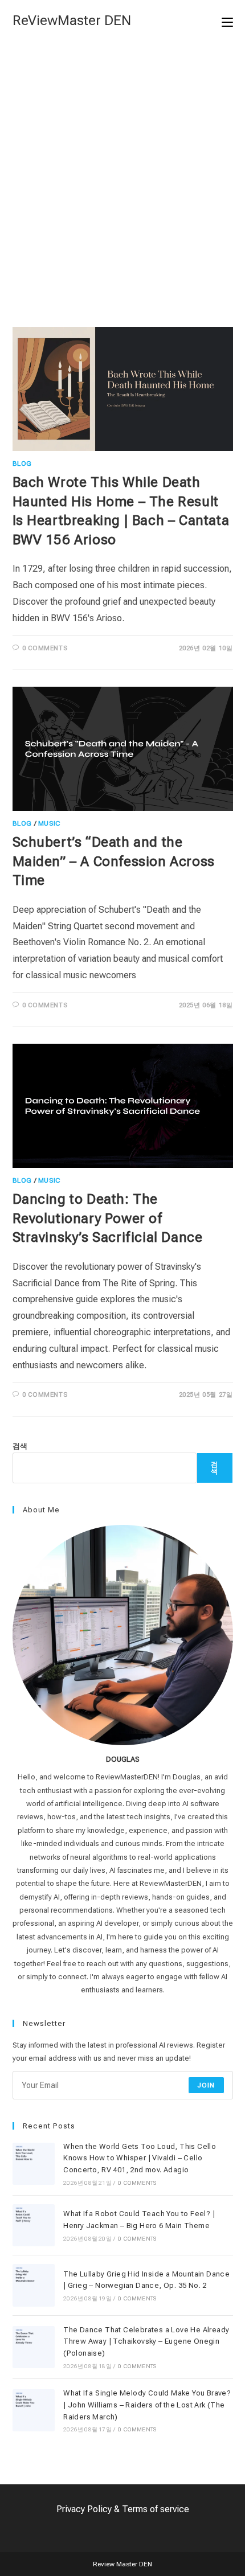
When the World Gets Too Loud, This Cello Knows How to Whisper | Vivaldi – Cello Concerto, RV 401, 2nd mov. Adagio (140, 2158)
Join (206, 2085)
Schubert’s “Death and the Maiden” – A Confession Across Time (114, 861)
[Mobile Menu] (227, 21)
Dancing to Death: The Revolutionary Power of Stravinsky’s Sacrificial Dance (108, 1218)
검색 (20, 1446)
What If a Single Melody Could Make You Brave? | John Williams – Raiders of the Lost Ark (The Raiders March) (147, 2405)
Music (49, 823)
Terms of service (156, 2509)
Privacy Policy (84, 2509)
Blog (22, 463)
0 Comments (45, 648)
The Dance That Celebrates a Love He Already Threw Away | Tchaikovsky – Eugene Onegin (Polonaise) (146, 2342)
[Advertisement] (122, 170)
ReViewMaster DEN (72, 20)
